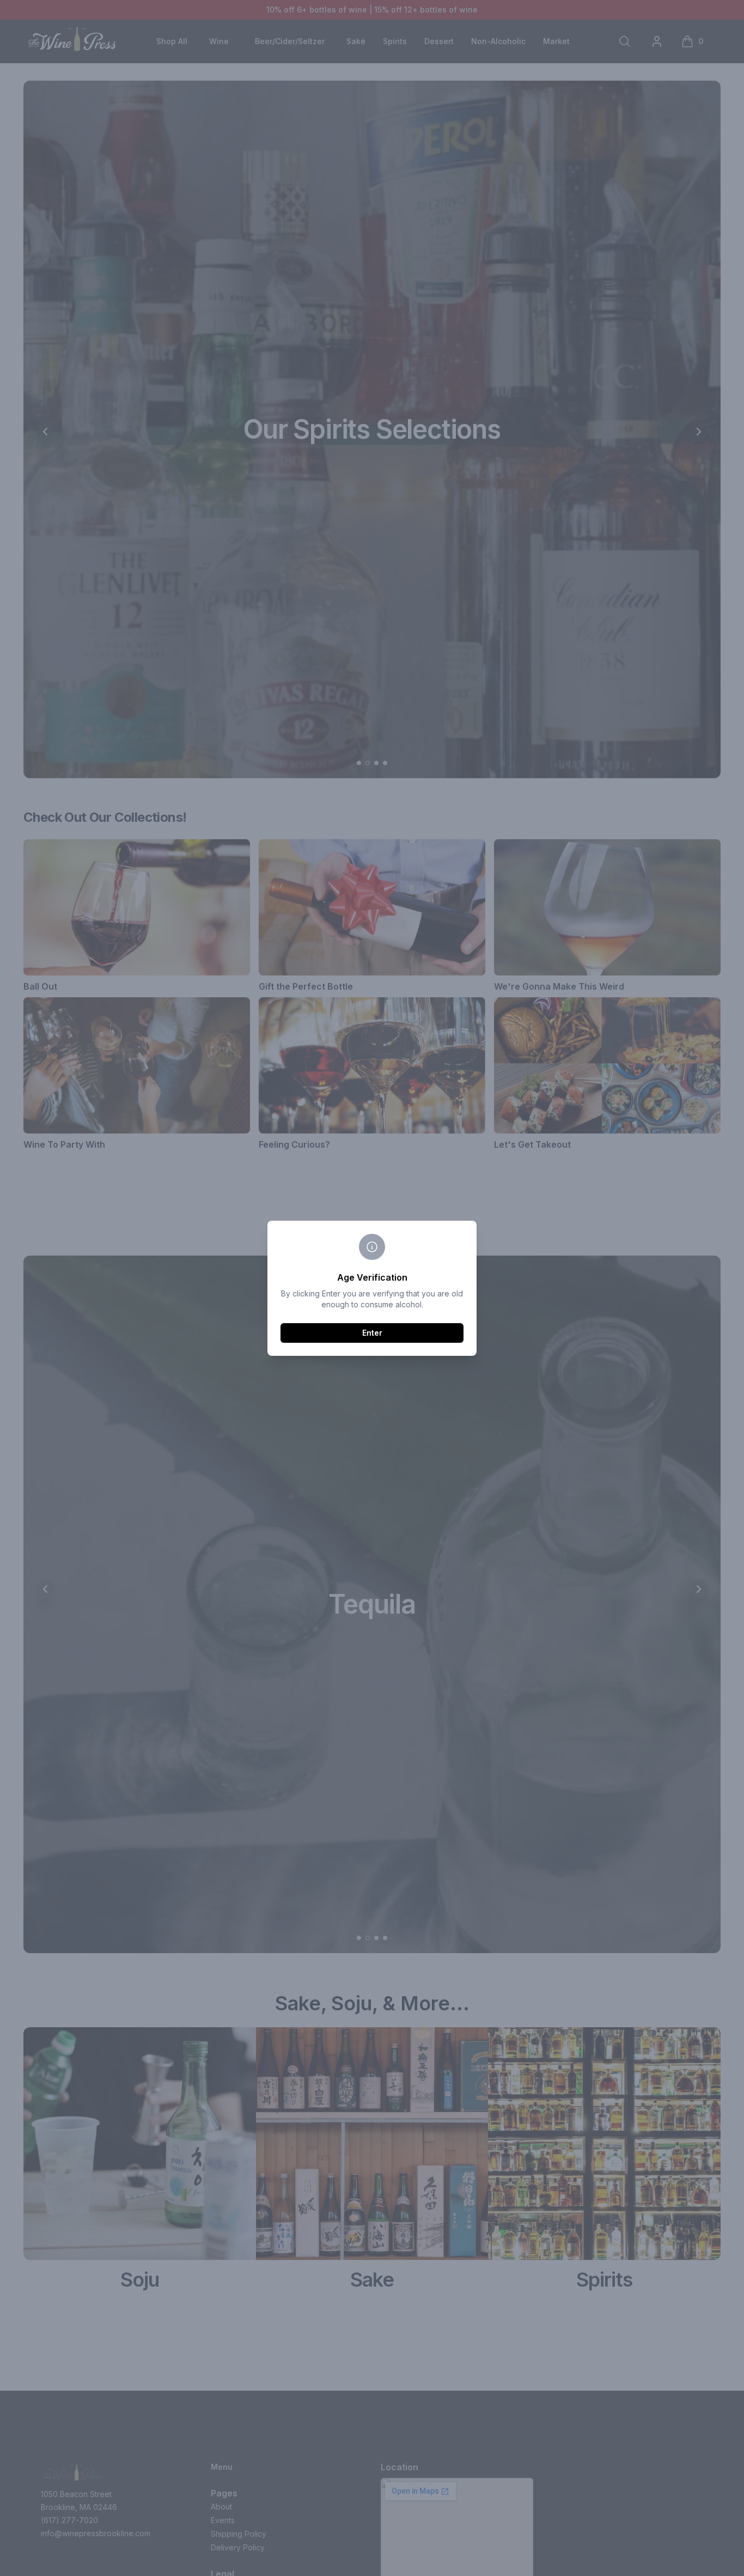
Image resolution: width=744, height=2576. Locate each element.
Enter (372, 1333)
